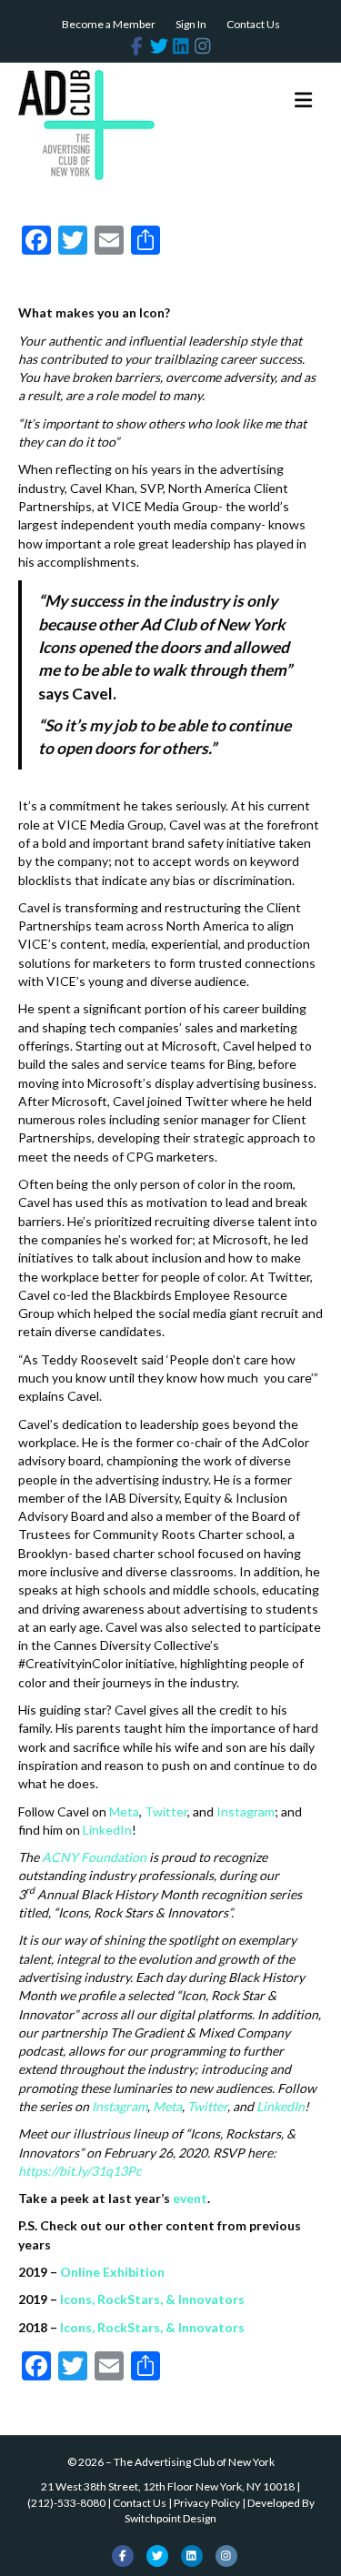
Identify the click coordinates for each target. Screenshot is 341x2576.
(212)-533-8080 (66, 2503)
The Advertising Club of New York (194, 2462)
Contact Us (253, 24)
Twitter (166, 1811)
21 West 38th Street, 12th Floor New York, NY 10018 (168, 2486)
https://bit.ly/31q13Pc (80, 2171)
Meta (124, 1811)
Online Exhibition (112, 2272)
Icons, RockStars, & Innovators (152, 2299)
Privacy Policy (207, 2503)
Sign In (191, 24)
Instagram (246, 1811)
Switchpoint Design (170, 2518)
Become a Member (109, 24)
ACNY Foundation (94, 1857)
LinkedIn (107, 1830)
